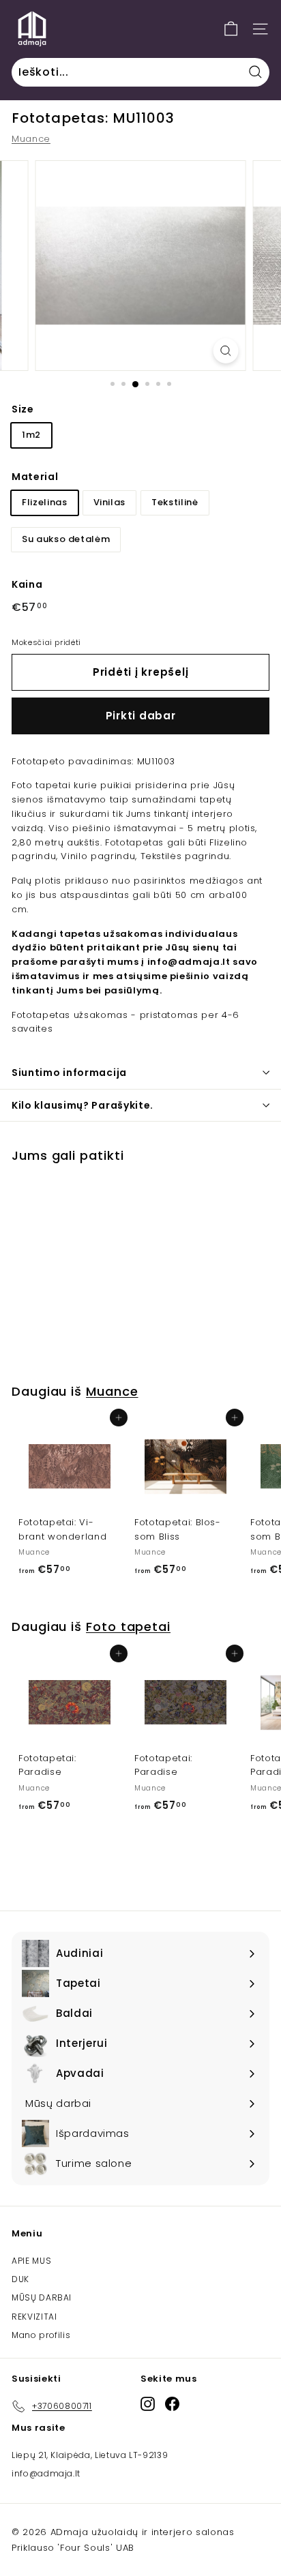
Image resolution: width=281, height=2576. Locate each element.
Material (35, 477)
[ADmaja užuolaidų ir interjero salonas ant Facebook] (172, 2404)
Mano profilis (41, 2335)
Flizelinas (45, 502)
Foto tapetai (128, 1627)
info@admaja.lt (46, 2473)
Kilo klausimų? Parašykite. (83, 1105)
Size (23, 409)
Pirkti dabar (141, 716)
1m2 (31, 435)
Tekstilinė (175, 502)
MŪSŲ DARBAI (42, 2297)
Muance (31, 139)
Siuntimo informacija (69, 1073)
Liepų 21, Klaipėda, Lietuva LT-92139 (90, 2455)
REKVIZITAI (34, 2317)
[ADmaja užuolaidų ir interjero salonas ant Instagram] (148, 2404)
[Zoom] (225, 351)
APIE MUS (31, 2261)
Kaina (27, 584)
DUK (20, 2279)
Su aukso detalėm (66, 539)
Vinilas (110, 502)
